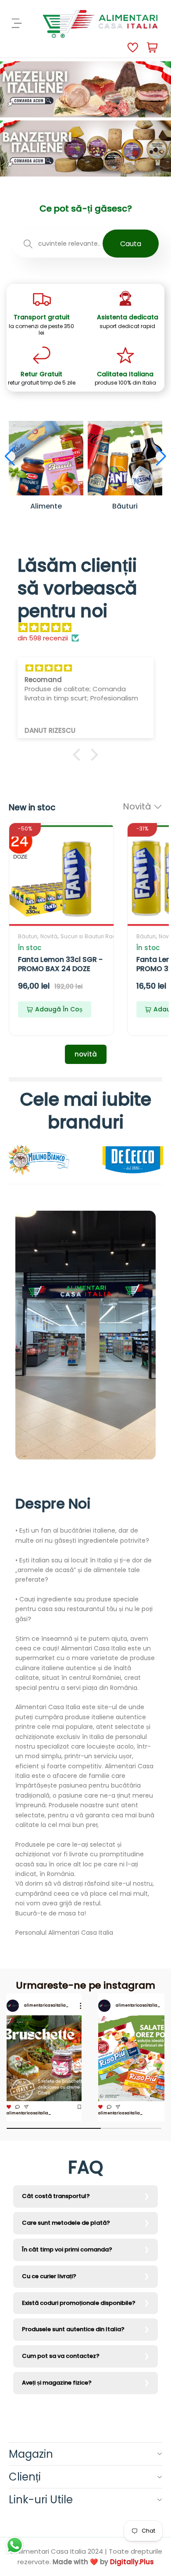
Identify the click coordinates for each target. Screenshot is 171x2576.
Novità (49, 936)
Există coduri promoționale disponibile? (79, 2303)
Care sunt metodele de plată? (66, 2223)
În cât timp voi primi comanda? (67, 2249)
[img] (90, 628)
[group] (44, 2057)
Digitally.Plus (132, 2562)
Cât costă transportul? (56, 2196)
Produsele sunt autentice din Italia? (73, 2329)
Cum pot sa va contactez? (61, 2356)
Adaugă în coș (59, 1009)
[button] (10, 456)
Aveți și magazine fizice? (57, 2383)
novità (86, 1054)
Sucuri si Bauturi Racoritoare (99, 936)
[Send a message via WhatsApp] (15, 2545)
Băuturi (28, 936)
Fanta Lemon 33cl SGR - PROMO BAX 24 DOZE (60, 964)
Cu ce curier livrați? (49, 2276)
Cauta (131, 244)
